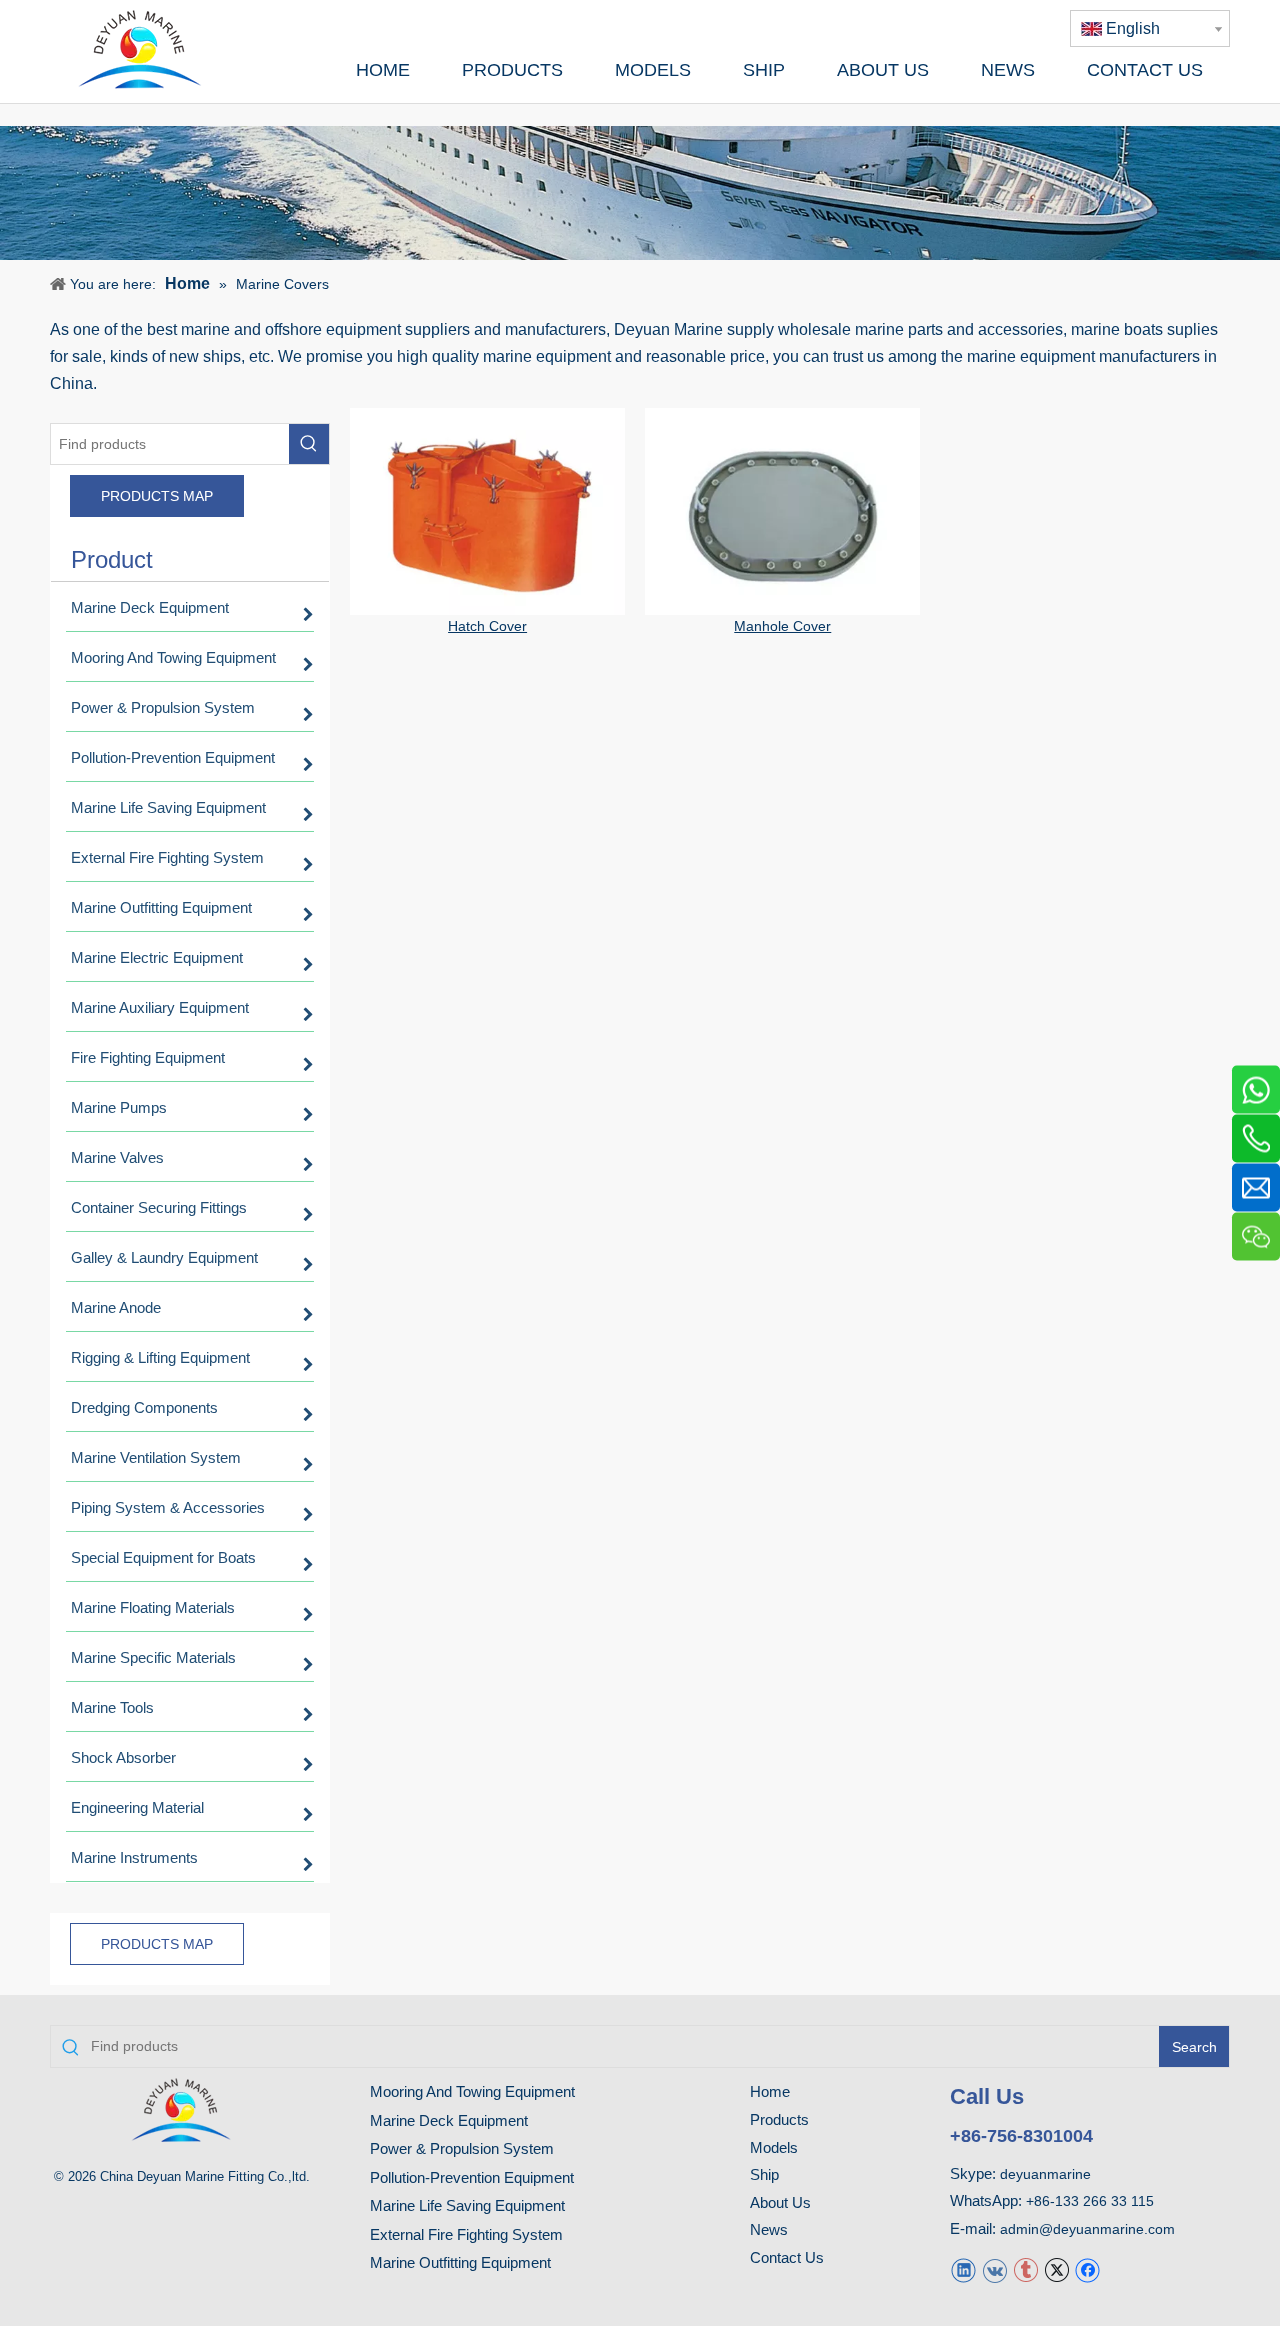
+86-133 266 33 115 (1090, 2201)
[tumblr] (1025, 2269)
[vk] (994, 2269)
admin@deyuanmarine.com (1087, 2229)
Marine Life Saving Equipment (467, 2205)
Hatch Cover (487, 626)
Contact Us (787, 2257)
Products (779, 2119)
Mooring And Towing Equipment (472, 2091)
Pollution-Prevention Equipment (472, 2177)
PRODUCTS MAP (157, 496)
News (769, 2229)
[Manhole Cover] (782, 511)
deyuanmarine (1045, 2174)
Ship (764, 2174)
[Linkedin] (963, 2269)
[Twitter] (1056, 2269)
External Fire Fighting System (466, 2234)
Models (774, 2147)
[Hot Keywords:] (309, 444)
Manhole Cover (782, 626)
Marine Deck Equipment (449, 2120)
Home (770, 2091)
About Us (780, 2202)
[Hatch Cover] (487, 511)
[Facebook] (1087, 2269)
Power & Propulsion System (462, 2148)
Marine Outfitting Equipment (460, 2262)
